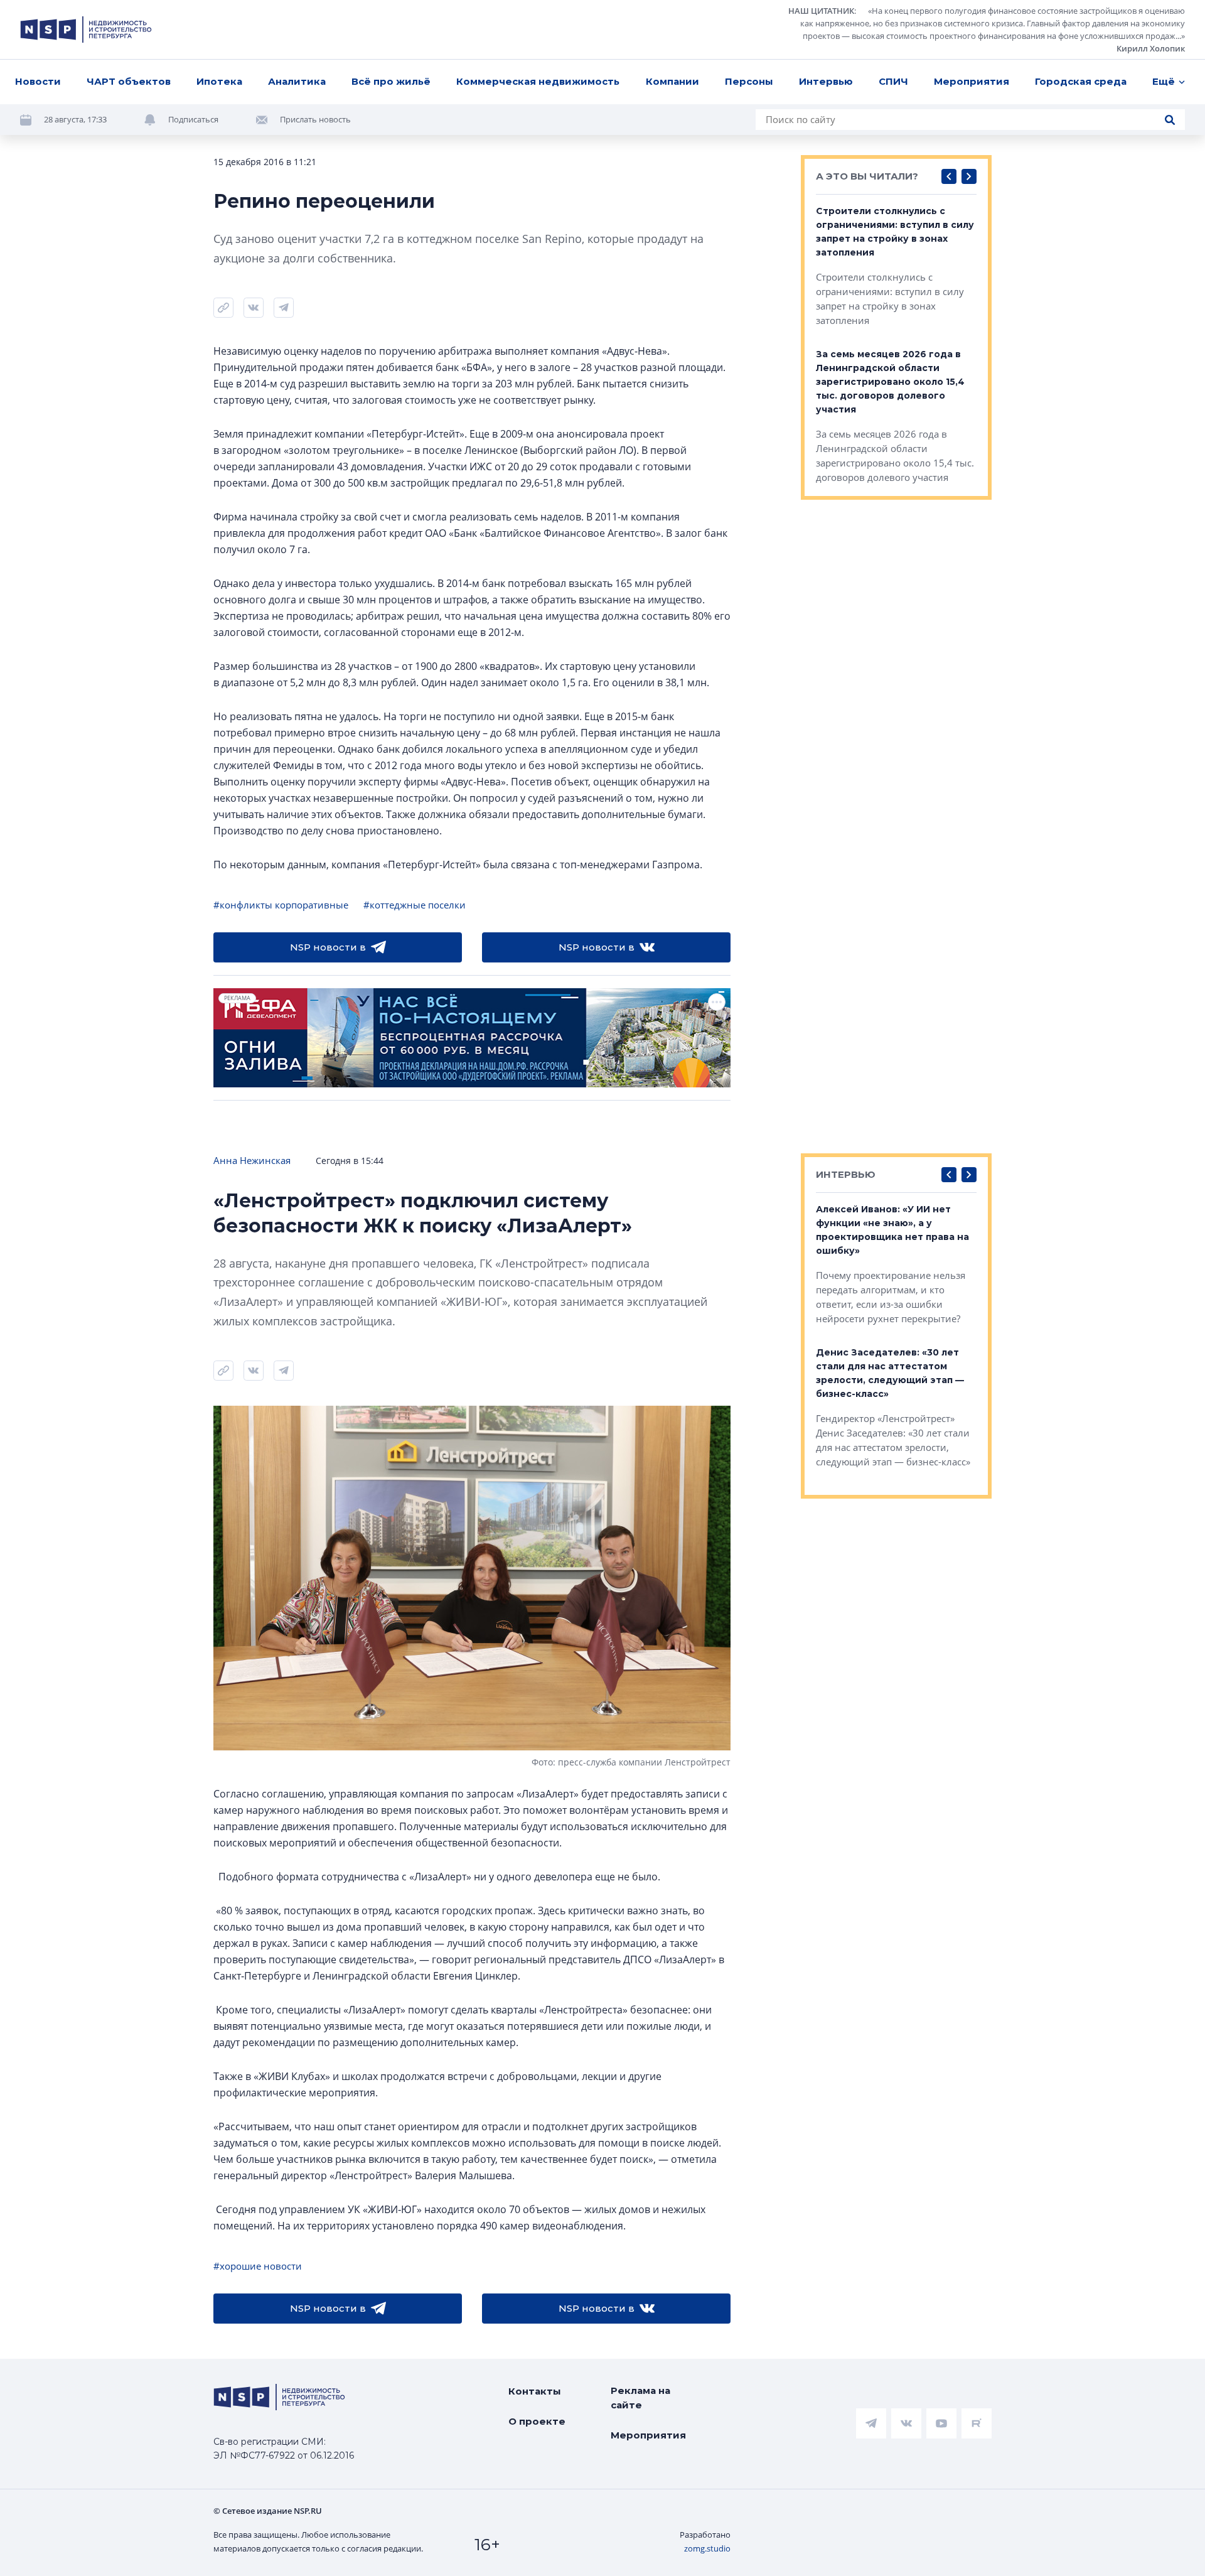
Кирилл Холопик (1151, 48)
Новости (38, 81)
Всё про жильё (391, 81)
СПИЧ (893, 81)
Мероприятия (972, 81)
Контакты (535, 2391)
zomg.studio (707, 2548)
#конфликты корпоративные (281, 905)
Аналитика (297, 81)
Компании (672, 81)
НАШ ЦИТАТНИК (821, 11)
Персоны (749, 81)
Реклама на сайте (640, 2398)
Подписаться (193, 119)
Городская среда (1081, 81)
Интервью (826, 81)
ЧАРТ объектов (129, 81)
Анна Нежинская (252, 1160)
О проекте (537, 2421)
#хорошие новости (258, 2266)
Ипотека (219, 81)
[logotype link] (86, 30)
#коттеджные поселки (415, 905)
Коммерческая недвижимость (538, 81)
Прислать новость (315, 119)
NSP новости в (328, 947)
